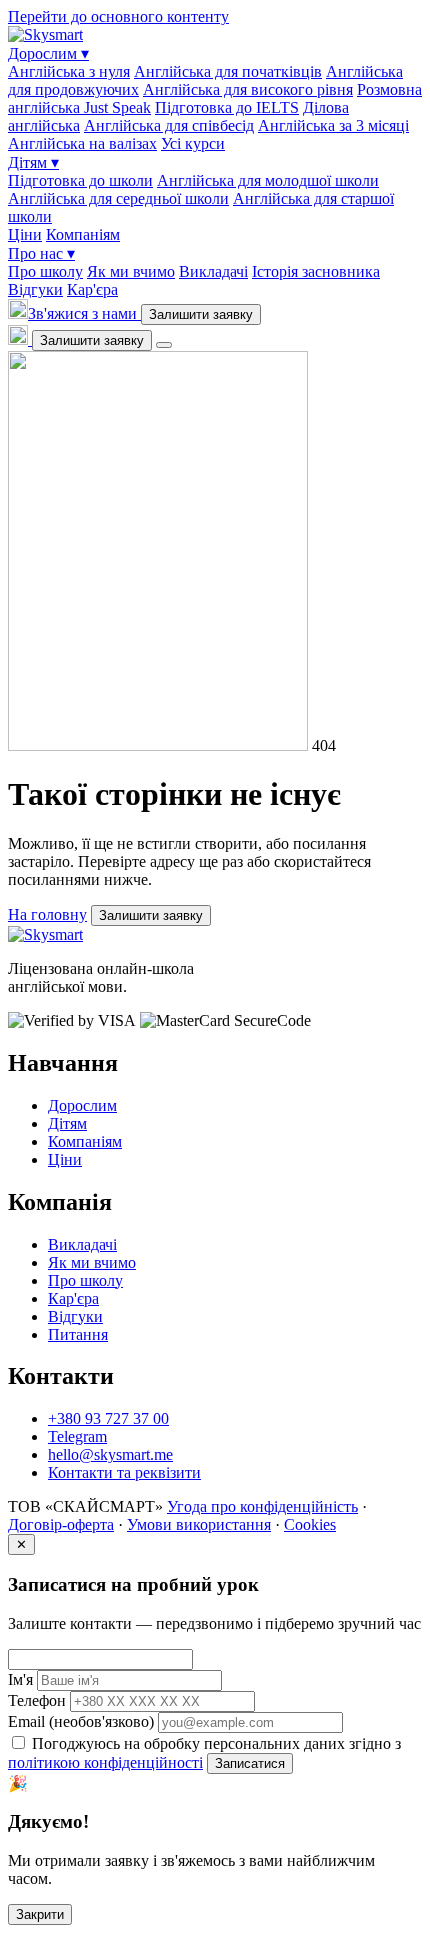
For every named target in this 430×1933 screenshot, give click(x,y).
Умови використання (199, 1524)
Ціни (25, 234)
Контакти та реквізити (124, 1472)
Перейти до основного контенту (118, 16)
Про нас (41, 253)
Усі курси (193, 143)
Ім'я (20, 1679)
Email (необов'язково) (81, 1721)
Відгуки (35, 289)
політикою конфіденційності (105, 1762)
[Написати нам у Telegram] (20, 339)
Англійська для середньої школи (118, 198)
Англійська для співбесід (169, 125)
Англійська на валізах (82, 143)
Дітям (33, 162)
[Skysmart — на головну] (45, 34)
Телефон (37, 1700)
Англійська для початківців (228, 71)
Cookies (310, 1524)
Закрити (40, 1914)
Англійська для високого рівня (248, 89)
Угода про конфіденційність (262, 1506)
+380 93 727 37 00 (108, 1418)
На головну (47, 914)
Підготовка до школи (80, 180)
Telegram (77, 1436)
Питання (78, 1334)
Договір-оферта (61, 1524)
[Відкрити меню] (164, 345)
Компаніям (83, 234)
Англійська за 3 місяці (333, 125)
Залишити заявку (201, 314)
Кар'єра (92, 289)
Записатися (250, 1763)
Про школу (45, 271)
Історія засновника (316, 271)
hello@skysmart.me (110, 1454)
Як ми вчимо (131, 271)
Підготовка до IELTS (227, 107)
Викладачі (213, 271)
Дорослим (48, 53)
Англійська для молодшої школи (268, 180)
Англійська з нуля (69, 71)
